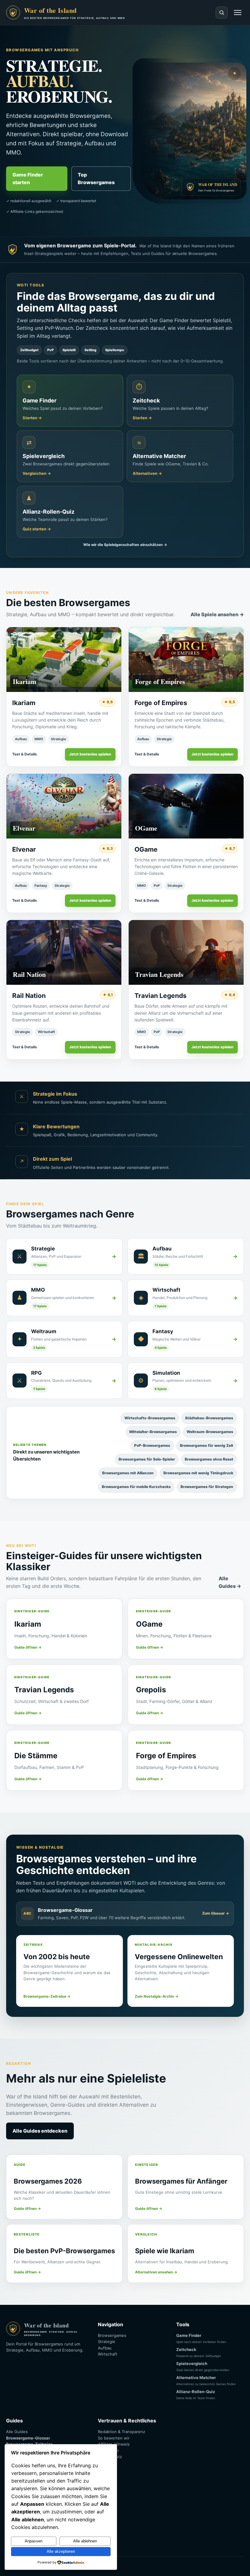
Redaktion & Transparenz (121, 2432)
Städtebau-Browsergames (209, 1418)
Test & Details (25, 754)
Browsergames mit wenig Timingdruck (198, 1473)
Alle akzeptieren (61, 2551)
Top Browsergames (96, 178)
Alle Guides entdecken (40, 2131)
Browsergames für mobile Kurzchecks (136, 1487)
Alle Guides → (230, 1582)
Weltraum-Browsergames (210, 1432)
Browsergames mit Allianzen (128, 1473)
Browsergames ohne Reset (209, 1459)
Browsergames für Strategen (207, 1487)
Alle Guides (17, 2432)
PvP (157, 886)
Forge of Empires (161, 703)
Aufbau (21, 739)
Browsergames (112, 2335)
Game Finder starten (28, 178)
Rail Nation (29, 996)
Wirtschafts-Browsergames (150, 1418)
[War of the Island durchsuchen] (222, 13)
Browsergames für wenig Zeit (207, 1445)
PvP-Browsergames (152, 1445)
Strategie (59, 739)
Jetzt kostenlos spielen (90, 754)
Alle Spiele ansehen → (217, 614)
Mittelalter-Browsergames (153, 1432)
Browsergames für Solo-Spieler (147, 1459)
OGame (146, 849)
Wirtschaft (46, 1032)
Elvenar (24, 849)
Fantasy (41, 886)
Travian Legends (161, 996)
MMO (39, 739)
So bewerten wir (114, 2438)
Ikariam (24, 703)
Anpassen (34, 2541)
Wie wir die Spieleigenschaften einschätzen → (125, 545)
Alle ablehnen (85, 2541)
